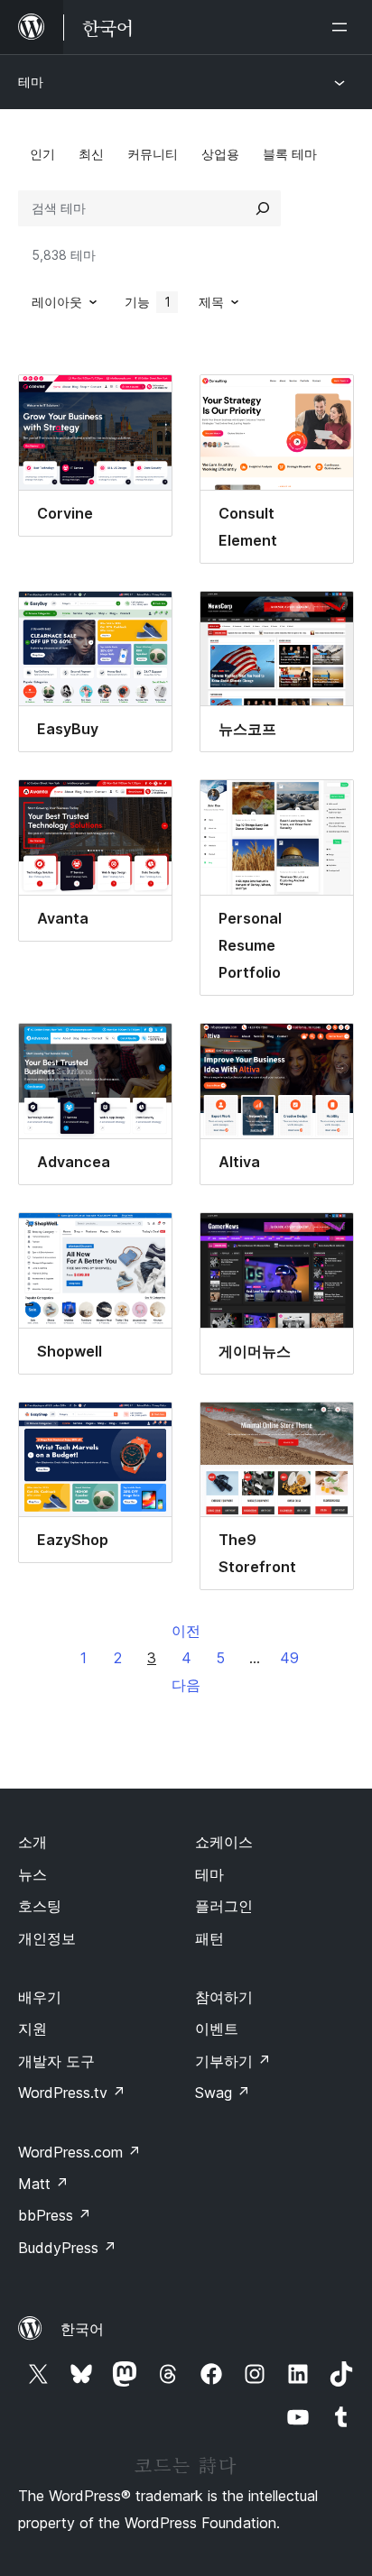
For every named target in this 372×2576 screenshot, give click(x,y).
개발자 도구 (56, 2061)
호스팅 (40, 1906)
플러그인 (224, 1906)
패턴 (209, 1938)
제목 (211, 302)
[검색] (263, 208)
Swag (223, 2093)
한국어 (82, 2329)
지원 (33, 2029)
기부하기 (233, 2061)
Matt (43, 2184)
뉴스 (33, 1874)
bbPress (55, 2215)
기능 (148, 302)
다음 (186, 1685)
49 (289, 1658)
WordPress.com (79, 2152)
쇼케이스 (224, 1842)
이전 (186, 1631)
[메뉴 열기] (343, 27)
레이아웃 (57, 302)
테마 (31, 82)
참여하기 (224, 1997)
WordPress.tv (72, 2093)
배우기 (40, 1997)
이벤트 (217, 2029)
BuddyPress (67, 2248)
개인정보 (47, 1938)
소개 (33, 1842)
